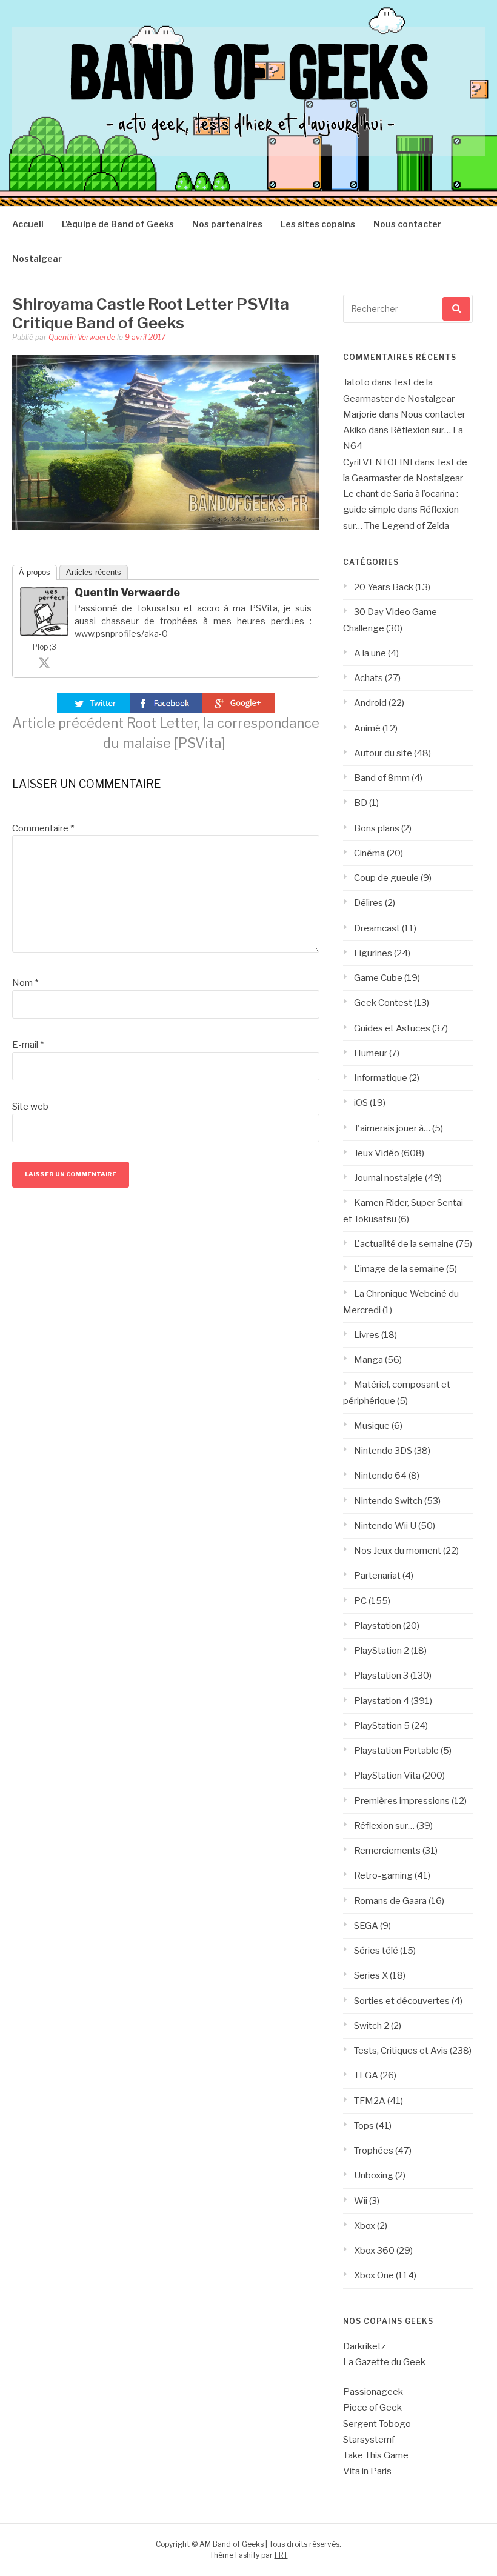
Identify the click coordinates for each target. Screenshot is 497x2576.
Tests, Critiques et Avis (401, 2051)
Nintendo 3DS (383, 1451)
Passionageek (373, 2392)
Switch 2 (372, 2026)
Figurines (373, 953)
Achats (369, 678)
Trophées (374, 2151)
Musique (372, 1426)
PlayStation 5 (382, 1726)
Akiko (355, 430)
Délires (369, 903)
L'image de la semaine (399, 1269)
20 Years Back (384, 587)
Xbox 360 (374, 2251)
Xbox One (374, 2275)
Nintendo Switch (388, 1501)
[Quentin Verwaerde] (44, 633)
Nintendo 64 (380, 1476)
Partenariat (377, 1576)
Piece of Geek (372, 2408)
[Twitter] (44, 662)
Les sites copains (318, 224)
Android (370, 703)
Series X (371, 1975)
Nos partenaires (227, 224)
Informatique (381, 1078)
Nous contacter (407, 224)
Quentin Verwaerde (82, 337)
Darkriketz (364, 2346)
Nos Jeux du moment (398, 1551)
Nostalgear (37, 258)
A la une (370, 653)
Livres (367, 1335)
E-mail (28, 1045)
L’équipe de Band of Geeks (118, 224)
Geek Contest (383, 1003)
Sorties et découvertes (402, 2001)
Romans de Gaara (390, 1901)
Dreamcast (377, 928)
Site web (30, 1107)
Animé (367, 728)
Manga (369, 1360)
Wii (361, 2201)
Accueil (28, 224)
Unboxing (374, 2175)
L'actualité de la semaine (404, 1244)
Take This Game (376, 2455)
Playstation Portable (396, 1751)
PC (360, 1601)
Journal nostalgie (389, 1178)
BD (361, 803)
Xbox (365, 2226)
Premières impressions (402, 1801)
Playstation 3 (381, 1676)
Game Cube (378, 978)
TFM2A (370, 2101)
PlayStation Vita (387, 1776)
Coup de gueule (386, 878)
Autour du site (383, 753)
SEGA (366, 1926)
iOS (361, 1103)
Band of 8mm (382, 778)
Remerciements (387, 1851)
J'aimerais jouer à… (392, 1128)
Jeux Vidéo (377, 1153)
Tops (364, 2126)
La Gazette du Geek (384, 2362)
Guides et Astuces (392, 1028)
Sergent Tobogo (377, 2424)
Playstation (378, 1626)
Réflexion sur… (384, 1826)
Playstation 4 (382, 1701)
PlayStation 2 (382, 1651)
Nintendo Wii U (385, 1526)
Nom (25, 983)
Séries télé (376, 1951)
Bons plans (377, 828)
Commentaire (43, 828)
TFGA (366, 2075)
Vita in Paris (367, 2471)
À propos (35, 572)
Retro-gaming (383, 1875)
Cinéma (369, 853)
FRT (281, 2555)
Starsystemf (369, 2440)
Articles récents (94, 572)
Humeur (371, 1053)
